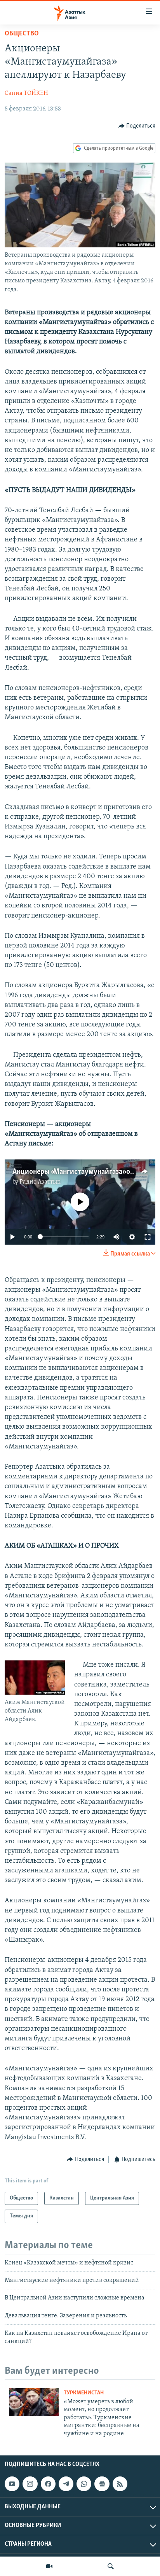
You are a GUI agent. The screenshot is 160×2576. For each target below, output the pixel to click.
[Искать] (111, 2566)
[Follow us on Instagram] (30, 2484)
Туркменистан (84, 2393)
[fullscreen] (148, 1237)
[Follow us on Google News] (102, 2484)
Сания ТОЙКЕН (26, 93)
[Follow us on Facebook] (48, 2484)
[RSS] (120, 2484)
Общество (22, 34)
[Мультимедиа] (49, 2566)
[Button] (137, 126)
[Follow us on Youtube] (12, 2484)
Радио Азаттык (40, 1182)
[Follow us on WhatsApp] (84, 2484)
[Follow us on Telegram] (66, 2484)
